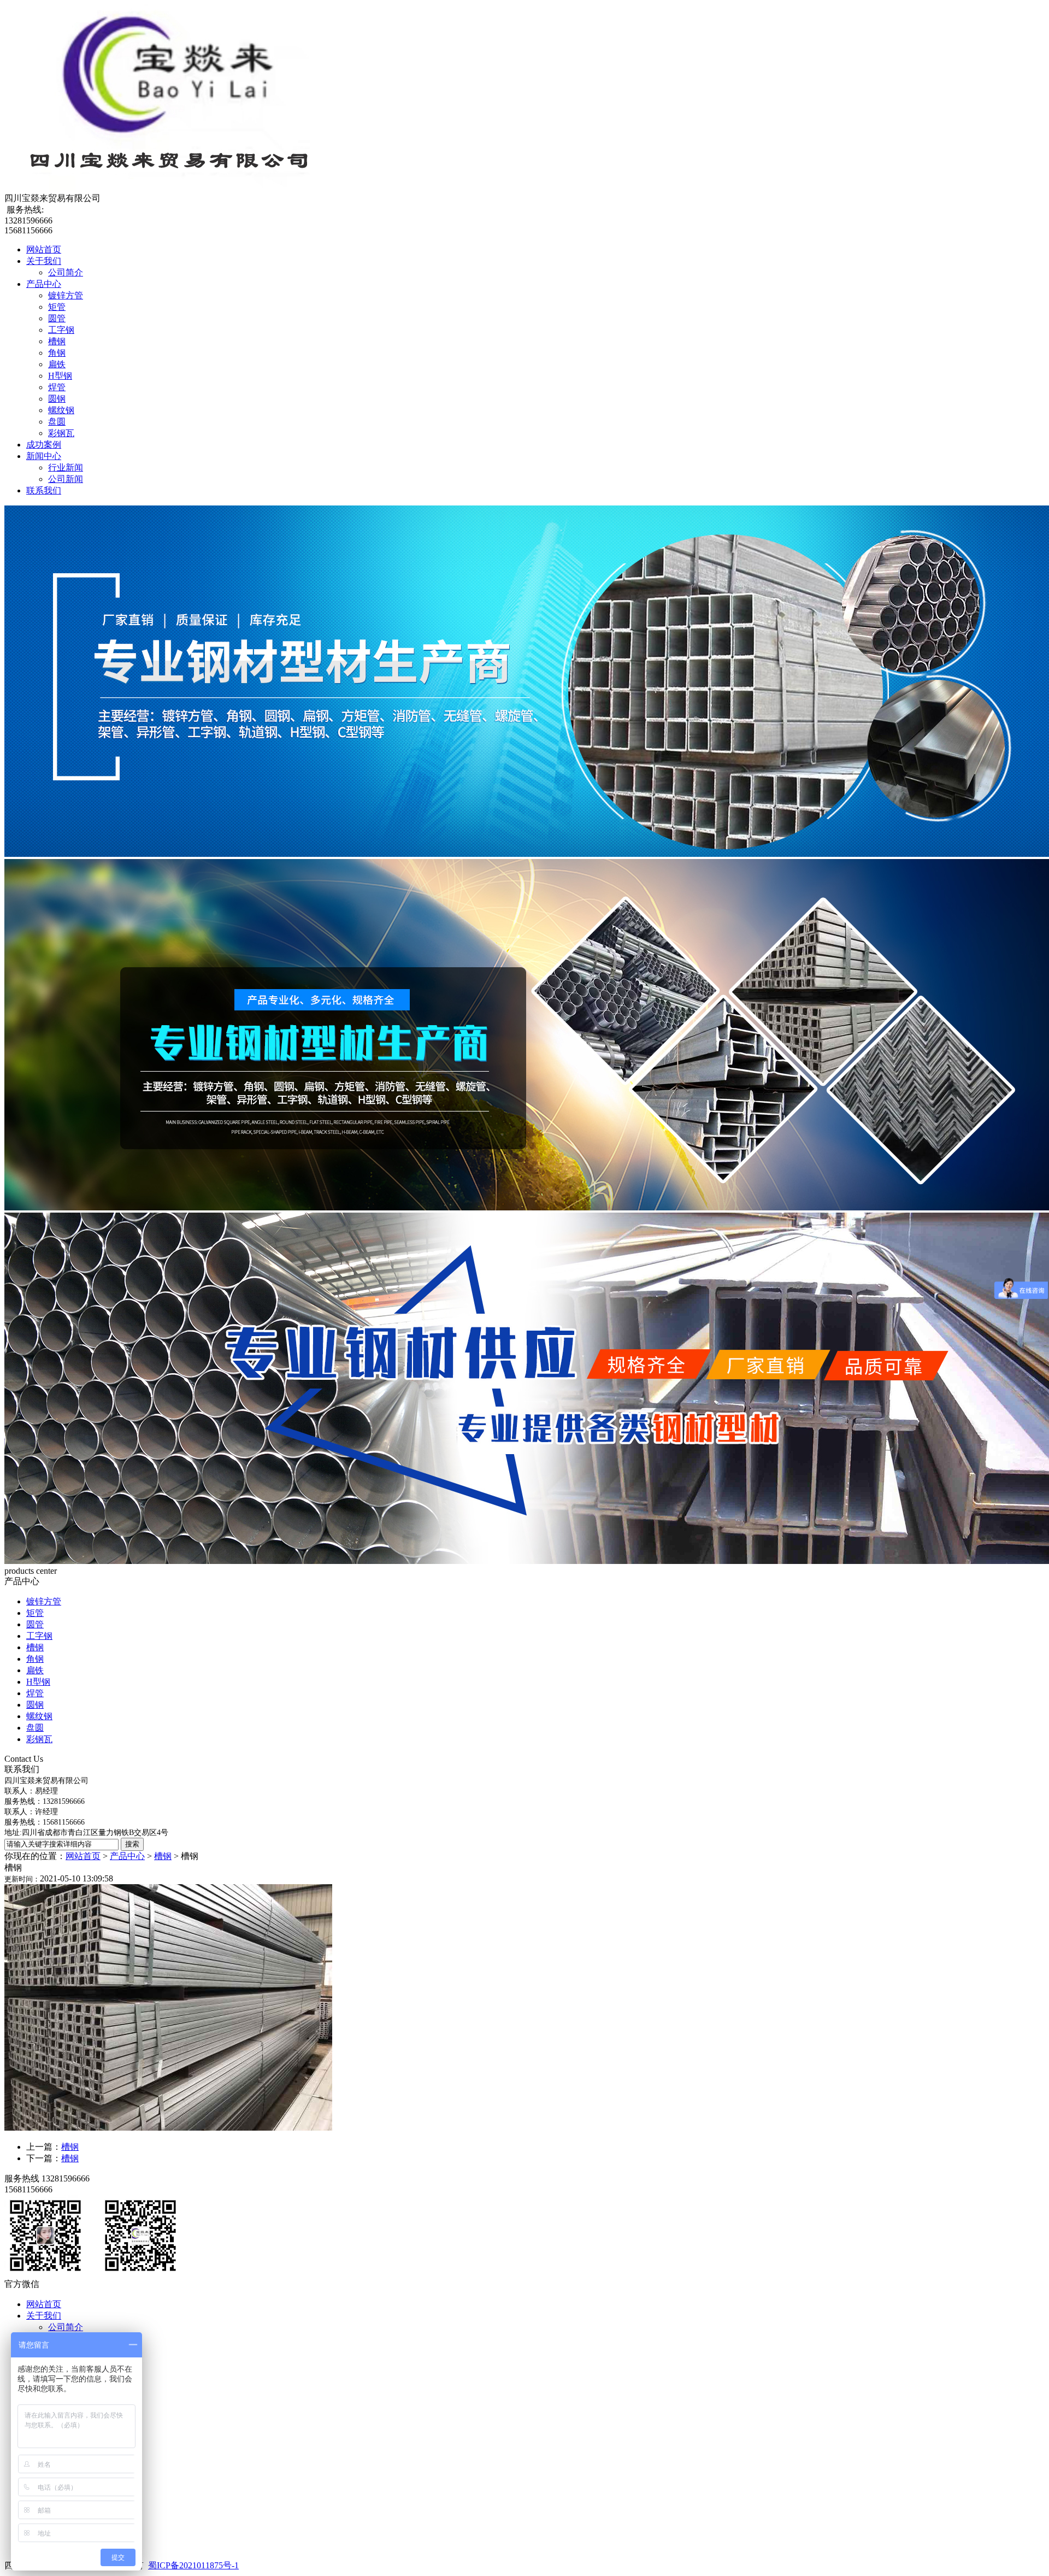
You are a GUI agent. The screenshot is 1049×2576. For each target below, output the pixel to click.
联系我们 (44, 490)
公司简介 (66, 272)
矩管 (57, 307)
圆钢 (57, 399)
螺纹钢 (61, 410)
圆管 (57, 318)
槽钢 (57, 341)
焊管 (57, 387)
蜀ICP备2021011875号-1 (193, 2565)
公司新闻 (66, 479)
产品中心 (44, 284)
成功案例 (44, 445)
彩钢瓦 (61, 433)
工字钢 (61, 330)
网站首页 (44, 249)
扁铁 (57, 364)
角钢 (57, 353)
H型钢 (60, 376)
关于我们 (44, 261)
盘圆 (57, 422)
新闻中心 (44, 456)
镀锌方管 (66, 295)
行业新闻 (66, 467)
